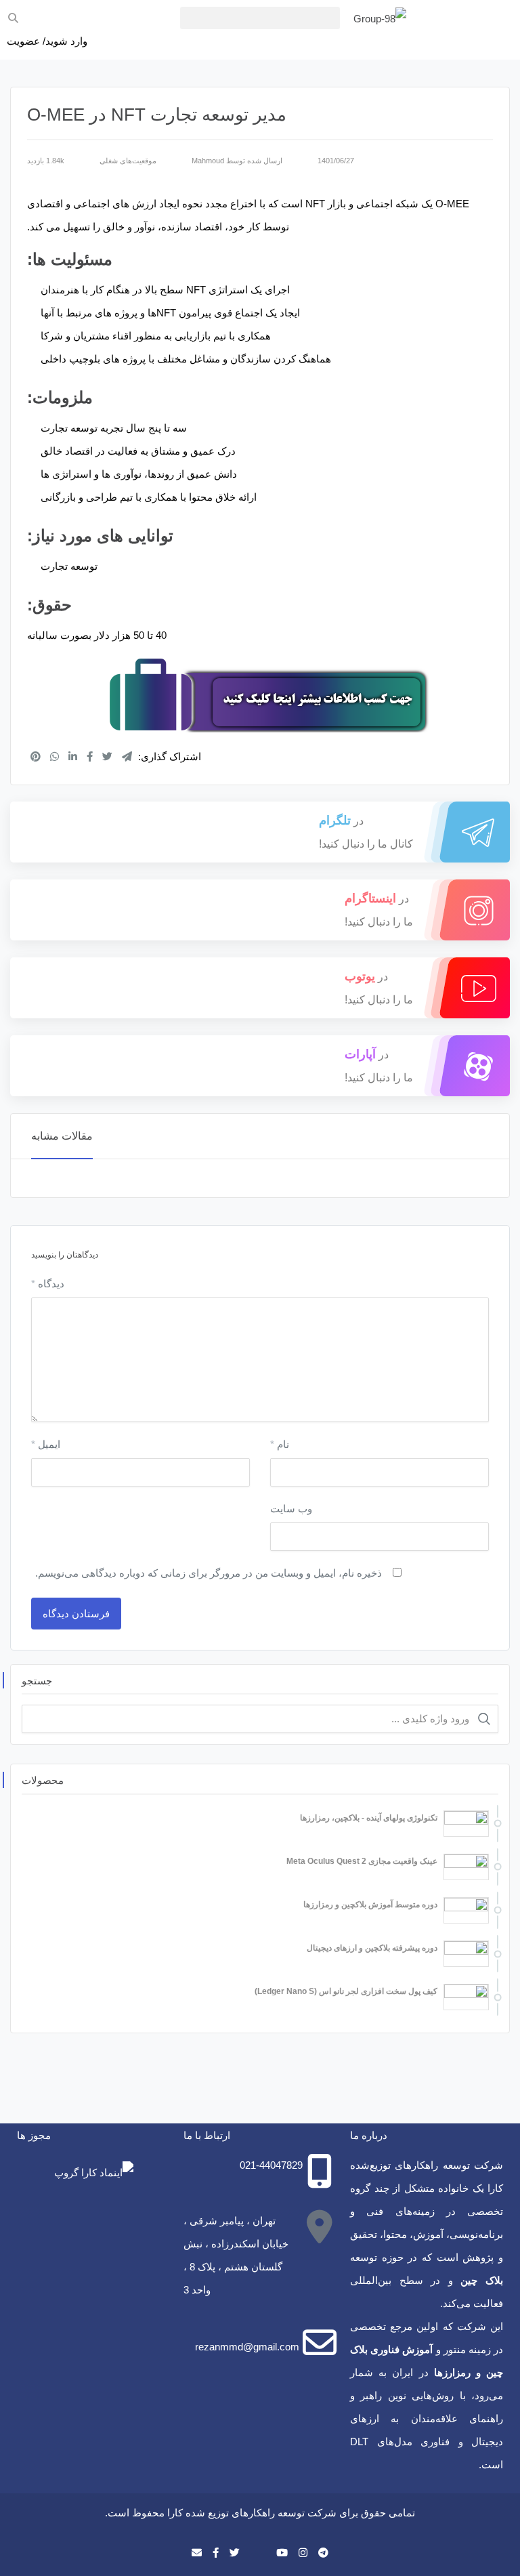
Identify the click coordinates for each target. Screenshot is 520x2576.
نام (280, 1444)
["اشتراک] (36, 756)
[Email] (197, 2553)
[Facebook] (216, 2553)
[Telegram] (323, 2553)
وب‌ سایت (291, 1509)
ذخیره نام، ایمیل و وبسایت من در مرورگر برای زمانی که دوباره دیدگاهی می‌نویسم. (209, 1573)
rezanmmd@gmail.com (247, 2347)
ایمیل (46, 1444)
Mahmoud (208, 161)
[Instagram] (303, 2553)
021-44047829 (271, 2165)
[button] (260, 18)
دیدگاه (48, 1284)
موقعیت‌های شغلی (128, 161)
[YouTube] (282, 2553)
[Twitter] (235, 2553)
